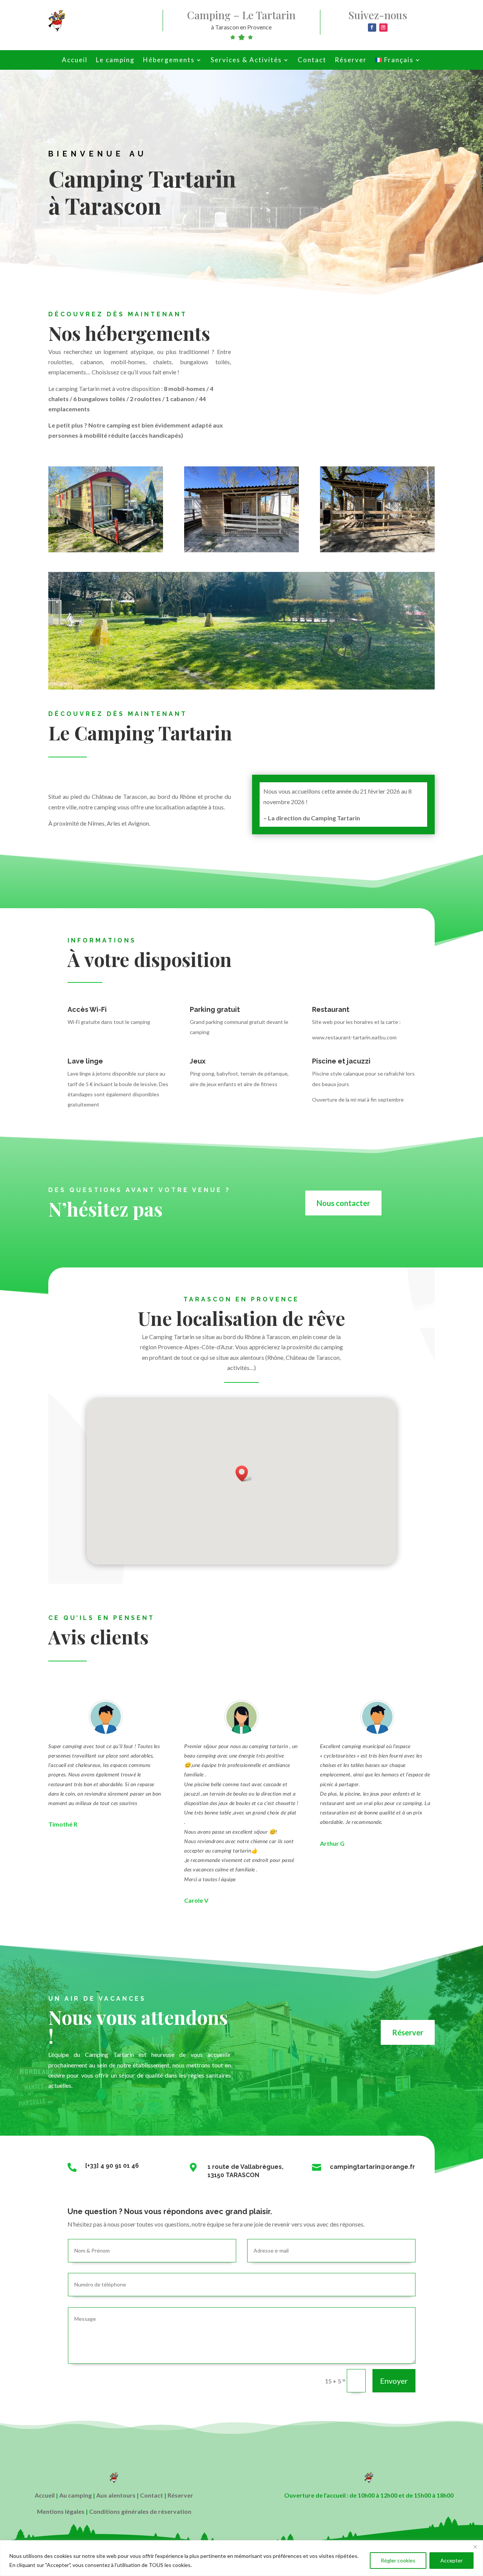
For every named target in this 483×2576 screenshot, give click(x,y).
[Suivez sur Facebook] (372, 28)
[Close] (475, 2547)
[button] (244, 1473)
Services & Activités (246, 61)
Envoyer (394, 2381)
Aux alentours (116, 2495)
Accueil (75, 61)
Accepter (451, 2560)
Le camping (115, 61)
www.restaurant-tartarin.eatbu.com (354, 1037)
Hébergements (169, 61)
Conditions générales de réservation (140, 2511)
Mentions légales (61, 2511)
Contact (312, 61)
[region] (241, 2558)
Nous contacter (343, 1203)
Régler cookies (398, 2560)
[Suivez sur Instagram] (383, 28)
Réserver (351, 61)
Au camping (75, 2495)
